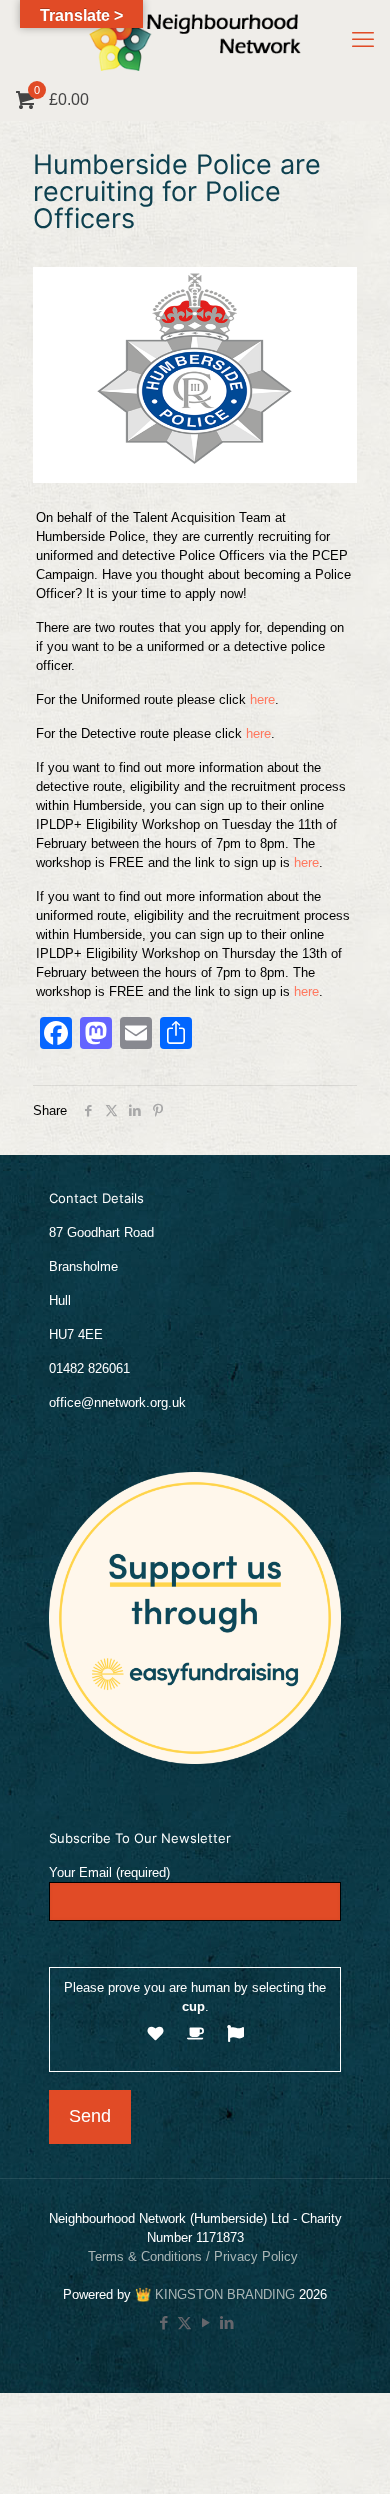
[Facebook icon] (163, 2322)
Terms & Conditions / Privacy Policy (195, 2256)
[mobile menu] (363, 40)
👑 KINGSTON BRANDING (215, 2294)
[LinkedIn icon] (226, 2322)
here (262, 699)
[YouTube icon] (205, 2322)
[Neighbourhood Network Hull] (195, 40)
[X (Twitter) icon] (184, 2322)
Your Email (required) (109, 1872)
